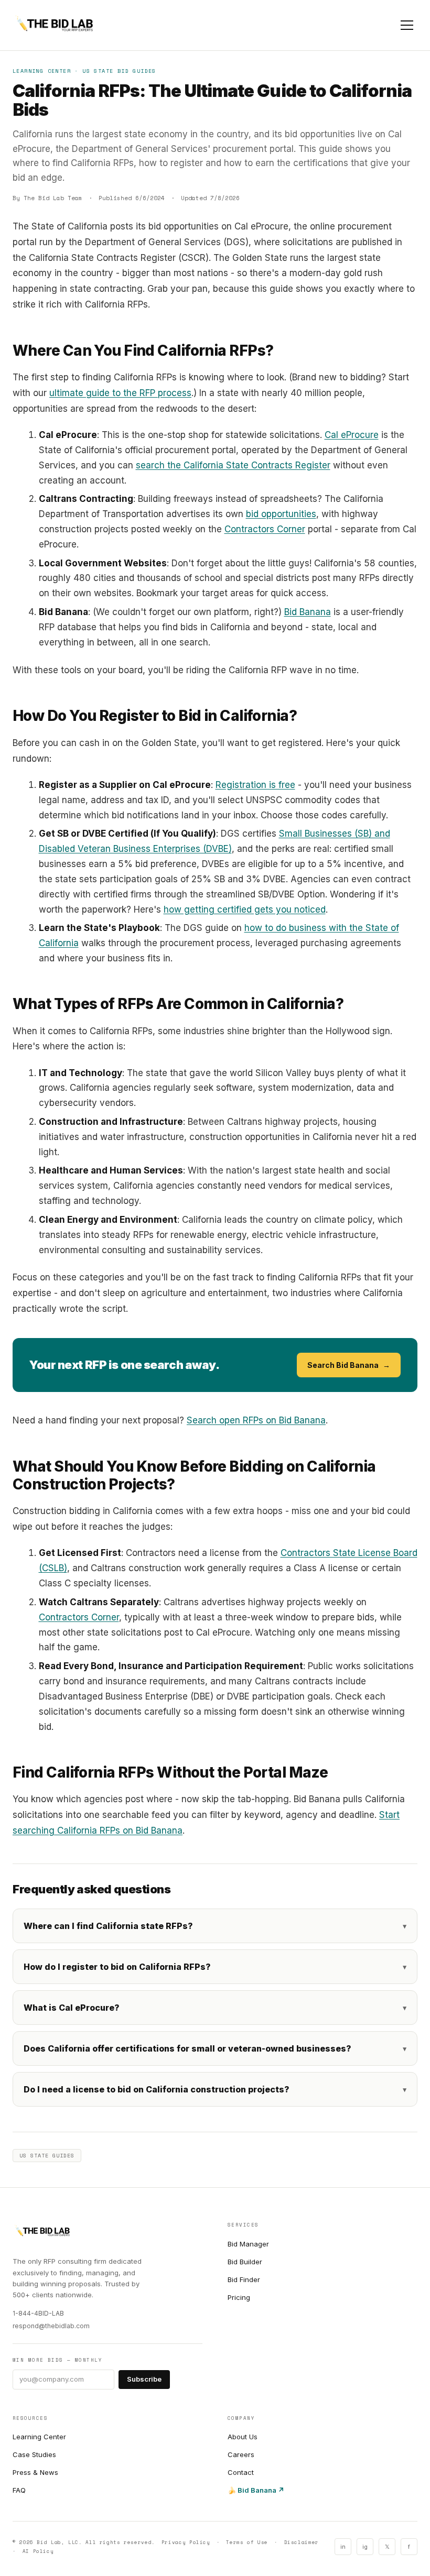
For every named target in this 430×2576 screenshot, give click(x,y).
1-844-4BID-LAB (38, 2313)
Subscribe (144, 2379)
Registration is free (255, 785)
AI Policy (38, 2551)
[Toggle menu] (407, 25)
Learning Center (39, 2437)
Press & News (35, 2472)
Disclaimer (302, 2542)
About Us (243, 2437)
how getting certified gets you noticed (245, 909)
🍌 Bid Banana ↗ (256, 2490)
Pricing (239, 2297)
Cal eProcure (352, 435)
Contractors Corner (265, 529)
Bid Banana (308, 612)
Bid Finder (244, 2279)
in (343, 2547)
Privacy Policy (186, 2542)
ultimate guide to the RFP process (120, 393)
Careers (241, 2454)
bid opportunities (281, 514)
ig (365, 2547)
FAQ (19, 2490)
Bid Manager (248, 2244)
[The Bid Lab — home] (54, 25)
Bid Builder (245, 2262)
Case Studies (34, 2454)
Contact (241, 2472)
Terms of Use (247, 2542)
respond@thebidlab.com (51, 2326)
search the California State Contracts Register (233, 465)
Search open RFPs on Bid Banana (256, 1420)
